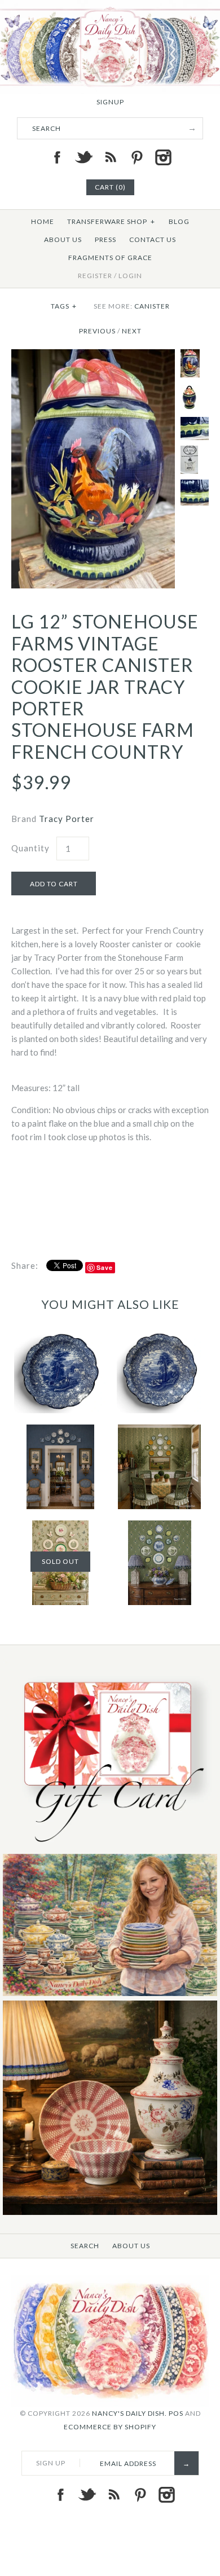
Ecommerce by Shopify (110, 2427)
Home (43, 221)
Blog (179, 221)
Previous (97, 331)
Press (105, 239)
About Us (63, 239)
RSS (110, 157)
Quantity (30, 848)
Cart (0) (110, 187)
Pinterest (137, 157)
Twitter (83, 157)
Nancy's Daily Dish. (129, 2413)
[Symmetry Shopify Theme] (110, 1847)
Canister (152, 306)
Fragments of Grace (110, 258)
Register (95, 276)
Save (105, 1267)
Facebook (57, 157)
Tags (64, 306)
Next (132, 331)
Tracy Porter (67, 819)
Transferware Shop (111, 221)
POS (176, 2413)
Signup (110, 102)
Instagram (163, 157)
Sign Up (51, 2463)
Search (85, 2246)
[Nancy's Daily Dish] (110, 7)
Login (130, 276)
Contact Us (153, 239)
